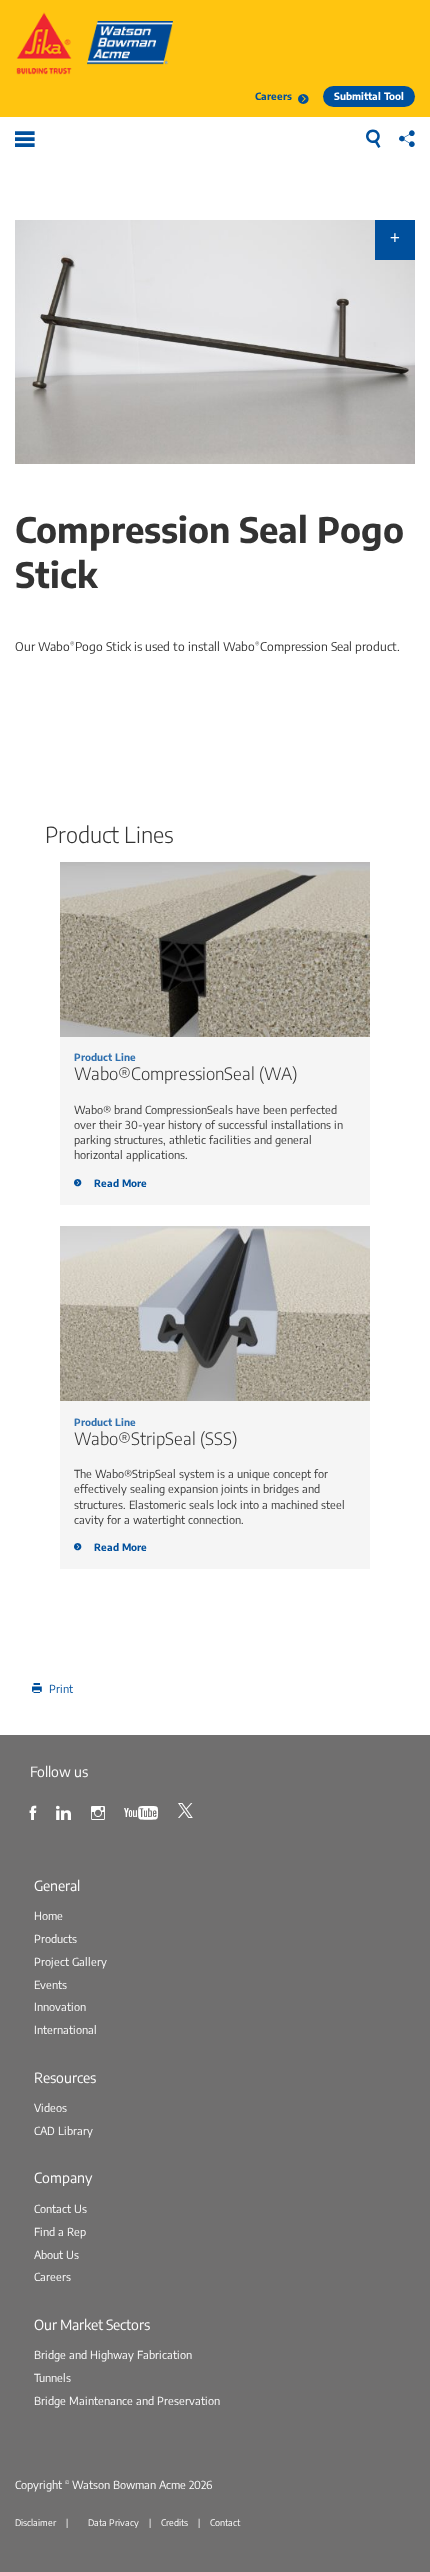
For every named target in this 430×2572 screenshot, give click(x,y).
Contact (225, 2522)
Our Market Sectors (92, 2324)
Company (63, 2177)
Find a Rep (60, 2231)
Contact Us (60, 2208)
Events (50, 1984)
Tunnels (52, 2377)
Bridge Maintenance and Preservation (127, 2400)
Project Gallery (70, 1961)
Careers (273, 96)
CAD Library (63, 2130)
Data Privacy (113, 2522)
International (65, 2029)
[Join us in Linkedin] (66, 1810)
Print (61, 1688)
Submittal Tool (369, 96)
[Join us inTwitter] (188, 1810)
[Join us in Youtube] (143, 1810)
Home (48, 1915)
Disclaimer (35, 2522)
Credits (174, 2522)
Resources (65, 2077)
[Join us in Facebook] (36, 1810)
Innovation (60, 2006)
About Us (56, 2254)
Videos (50, 2107)
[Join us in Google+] (100, 1810)
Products (55, 1938)
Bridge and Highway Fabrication (113, 2354)
